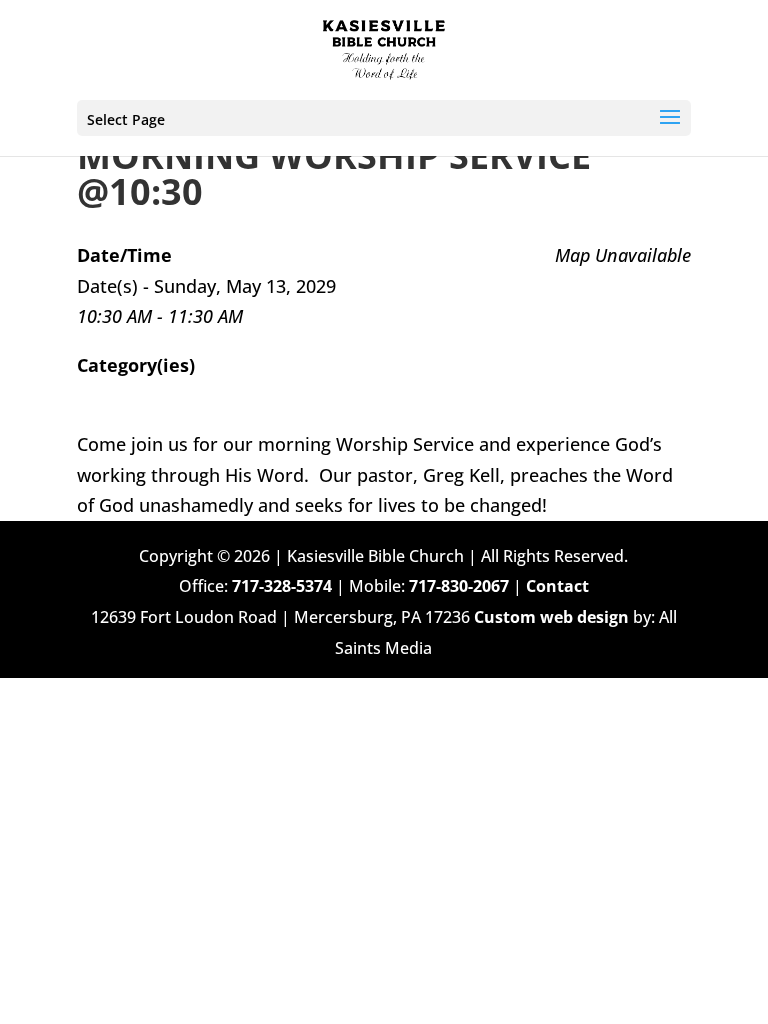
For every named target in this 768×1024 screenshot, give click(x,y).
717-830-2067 (459, 586)
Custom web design (551, 617)
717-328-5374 (282, 586)
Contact (557, 586)
